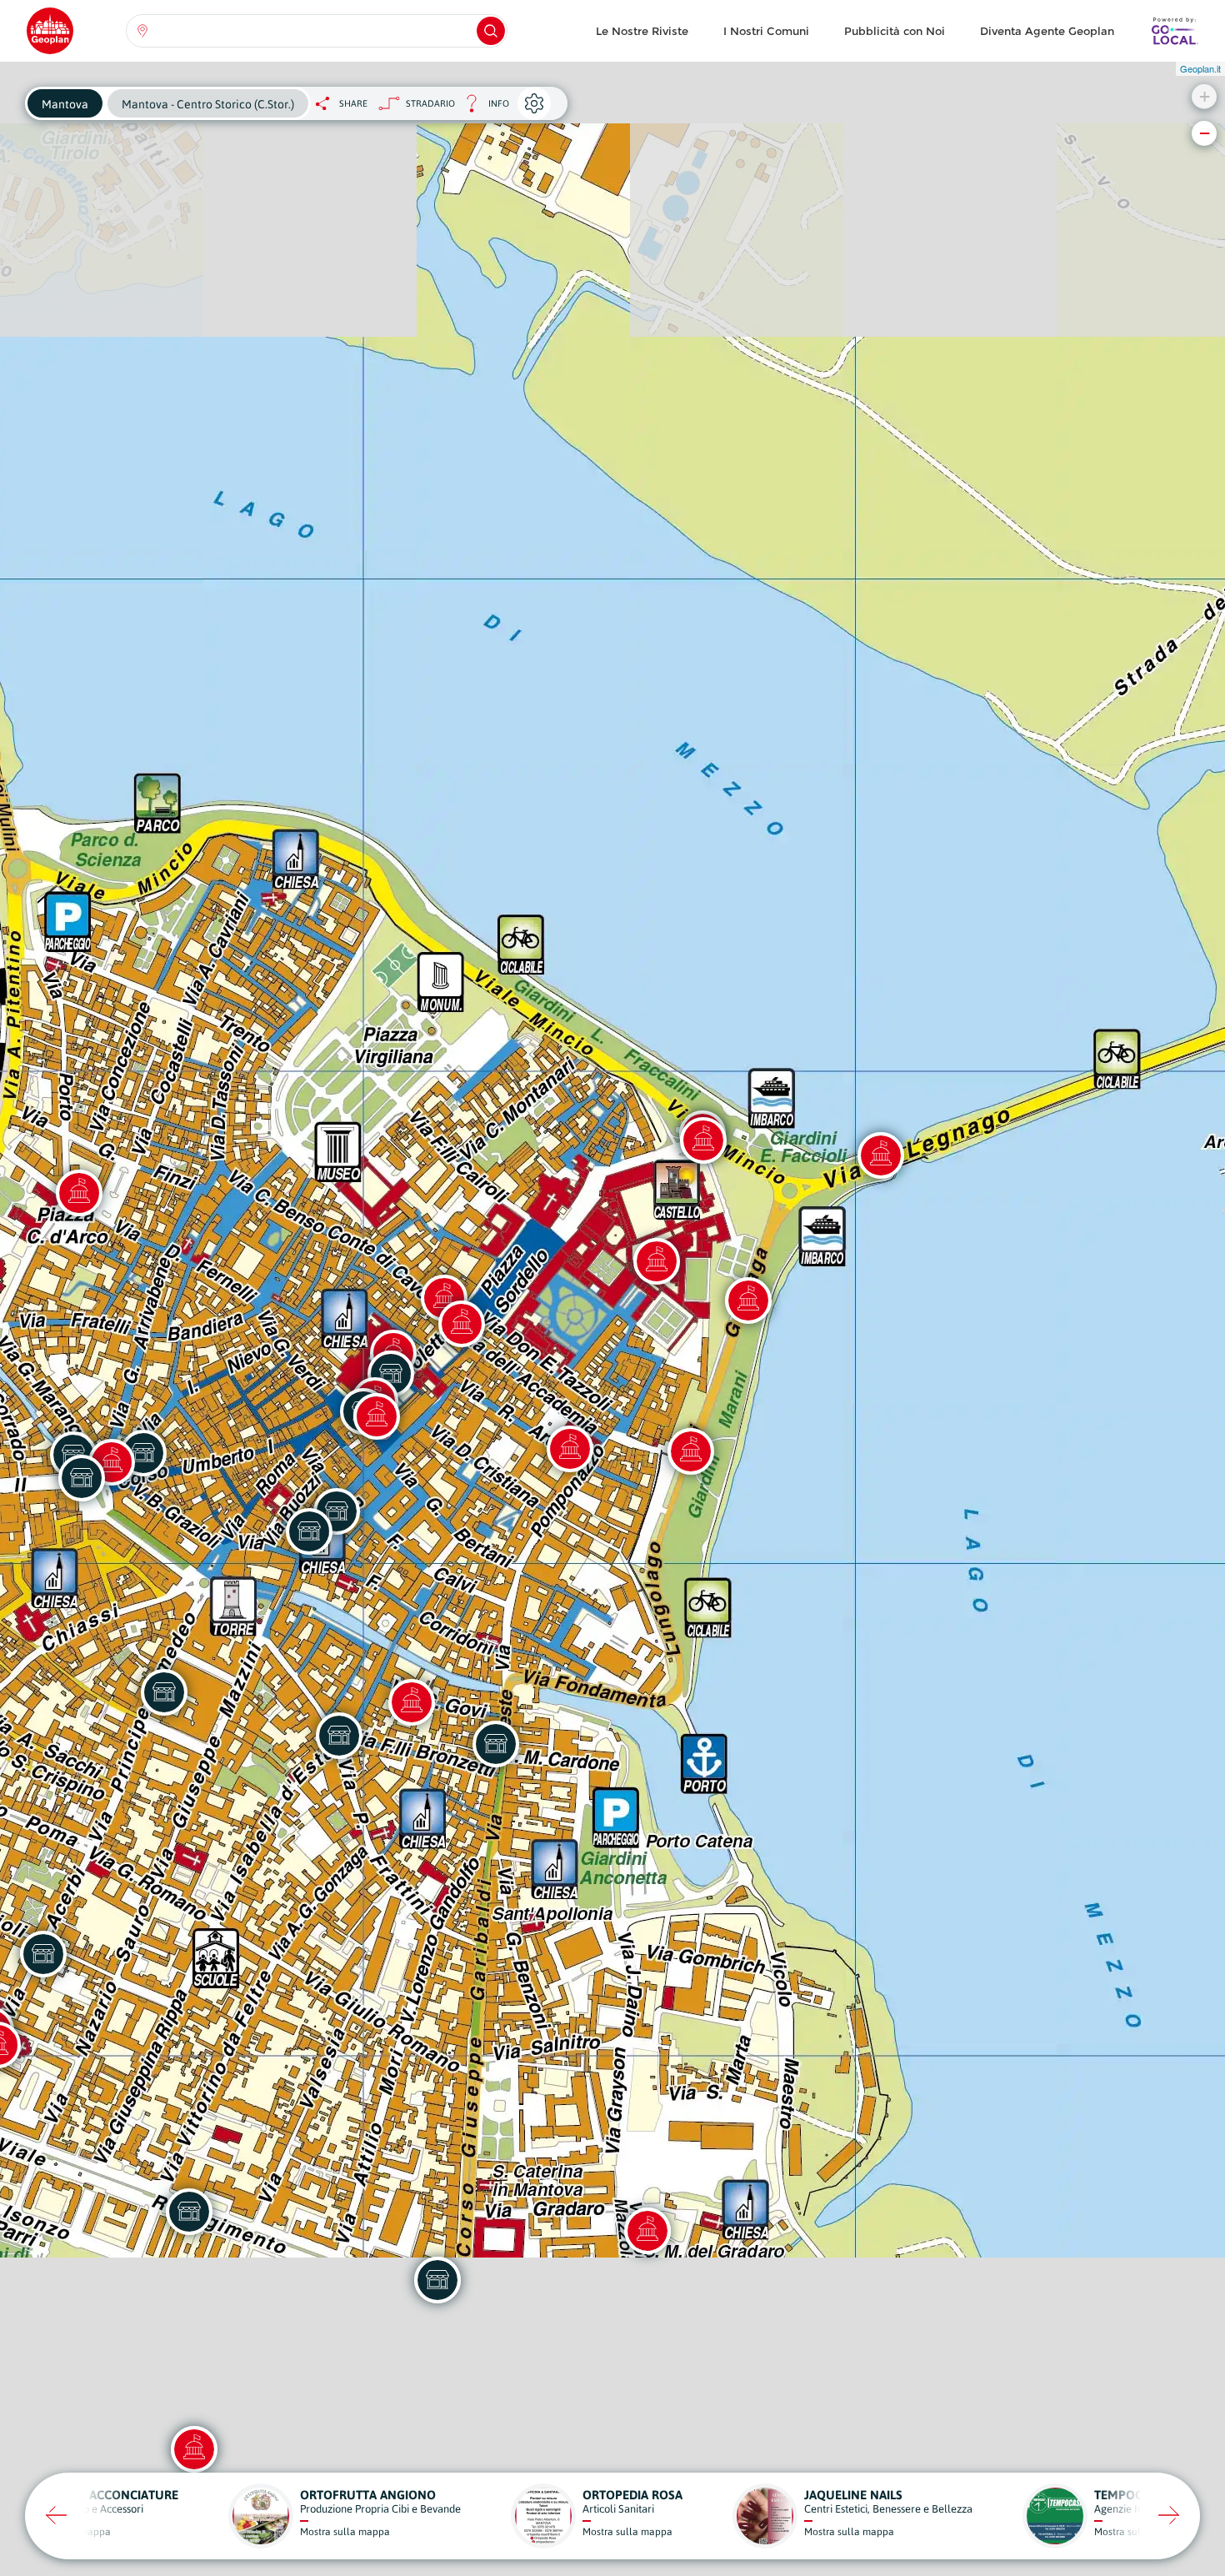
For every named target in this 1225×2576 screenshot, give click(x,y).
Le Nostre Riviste (642, 31)
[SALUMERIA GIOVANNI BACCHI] (309, 1531)
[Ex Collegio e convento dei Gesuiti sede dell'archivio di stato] (570, 1449)
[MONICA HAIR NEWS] (496, 1744)
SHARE (353, 103)
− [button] (1205, 133)
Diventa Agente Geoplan (1047, 31)
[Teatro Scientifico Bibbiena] (691, 1451)
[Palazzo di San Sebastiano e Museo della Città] (194, 2449)
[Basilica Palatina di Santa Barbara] (657, 1261)
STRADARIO (430, 103)
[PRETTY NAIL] (189, 2212)
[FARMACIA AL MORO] (82, 1478)
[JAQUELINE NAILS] (43, 1954)
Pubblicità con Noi (895, 31)
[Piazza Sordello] (703, 1140)
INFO (482, 108)
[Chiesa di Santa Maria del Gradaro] (647, 2231)
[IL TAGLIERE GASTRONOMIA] (164, 1692)
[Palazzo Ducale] (748, 1301)
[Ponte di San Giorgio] (881, 1155)
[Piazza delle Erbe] (377, 1416)
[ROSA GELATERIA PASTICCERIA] (437, 2280)
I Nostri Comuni (766, 31)
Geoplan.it (1200, 68)
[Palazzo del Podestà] (462, 1324)
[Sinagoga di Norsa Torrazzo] (412, 1702)
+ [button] (1205, 96)
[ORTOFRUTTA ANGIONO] (339, 1736)
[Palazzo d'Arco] (79, 1193)
